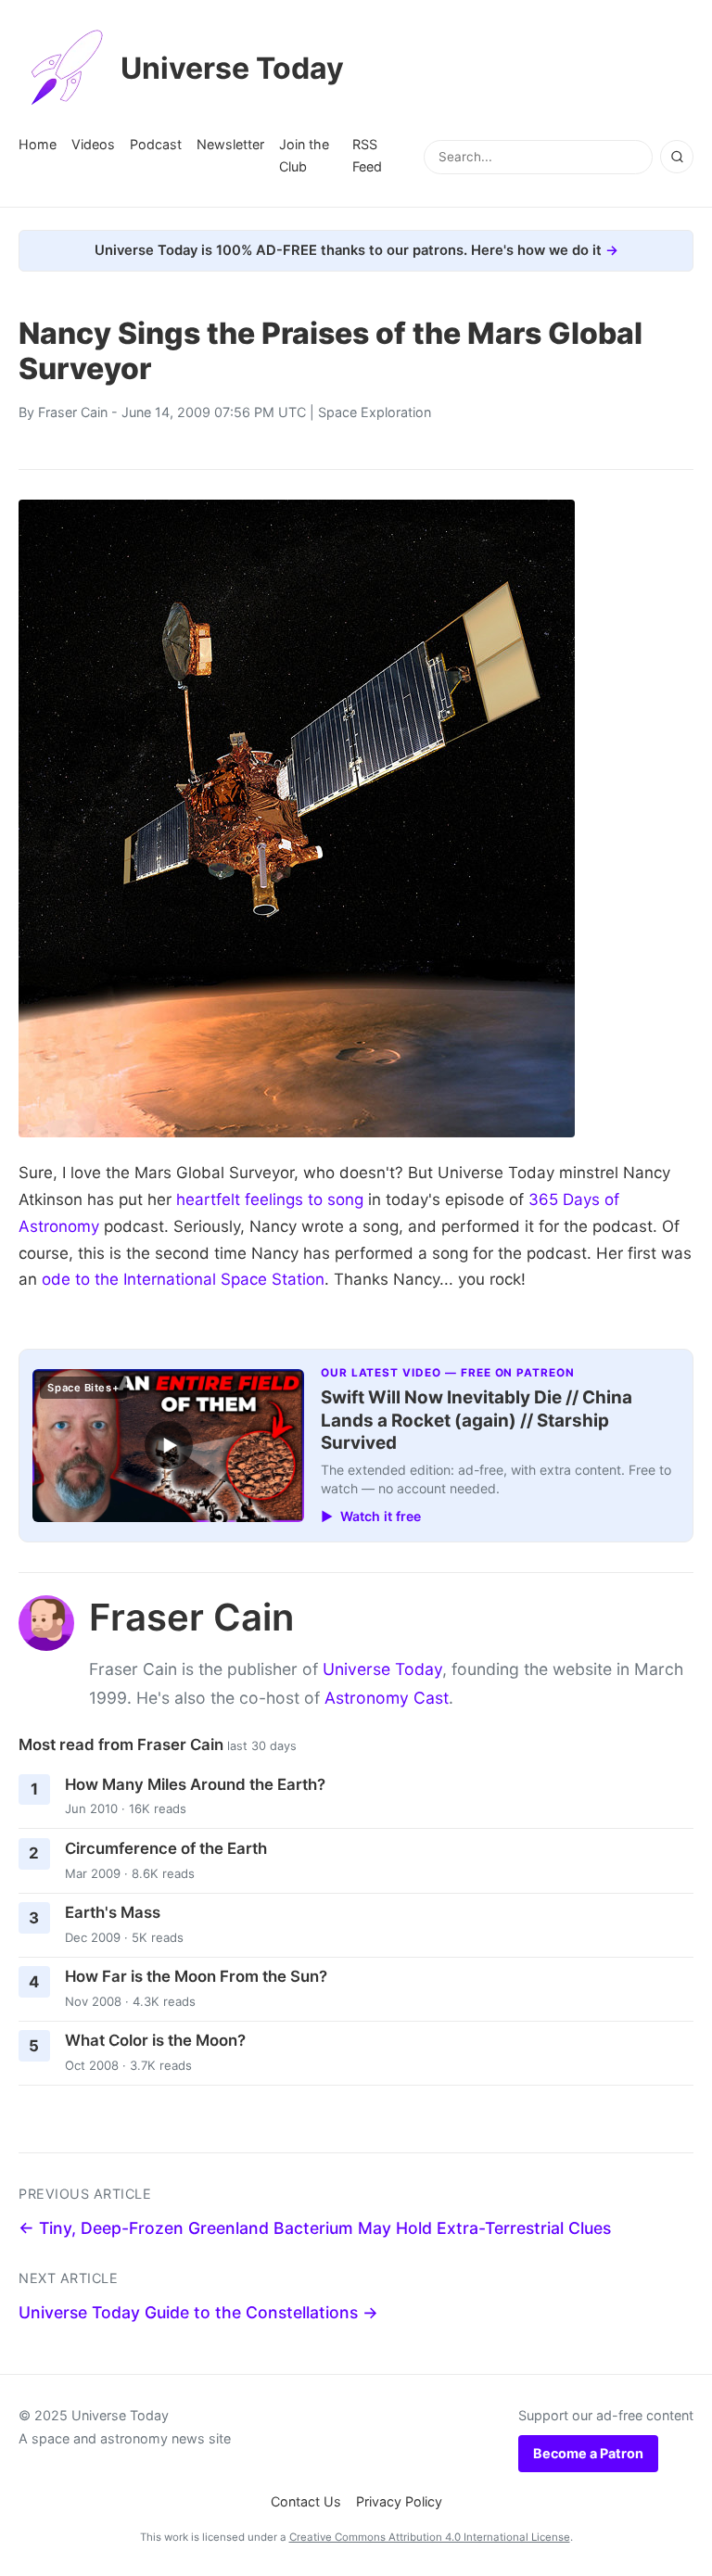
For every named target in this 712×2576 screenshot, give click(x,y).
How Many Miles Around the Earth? (195, 1784)
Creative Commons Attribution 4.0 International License (430, 2537)
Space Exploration (375, 412)
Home (38, 144)
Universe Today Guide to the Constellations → (198, 2312)
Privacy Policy (399, 2501)
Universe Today (232, 68)
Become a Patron (588, 2453)
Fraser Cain (73, 412)
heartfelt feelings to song (270, 1199)
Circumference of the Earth (166, 1848)
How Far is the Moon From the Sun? (196, 1976)
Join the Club (304, 155)
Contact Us (306, 2501)
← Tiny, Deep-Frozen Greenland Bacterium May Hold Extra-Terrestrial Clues (315, 2228)
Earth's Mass (113, 1912)
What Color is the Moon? (155, 2040)
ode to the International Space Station (183, 1279)
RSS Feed (367, 155)
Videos (93, 144)
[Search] (677, 157)
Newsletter (230, 144)
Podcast (156, 144)
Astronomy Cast (387, 1698)
